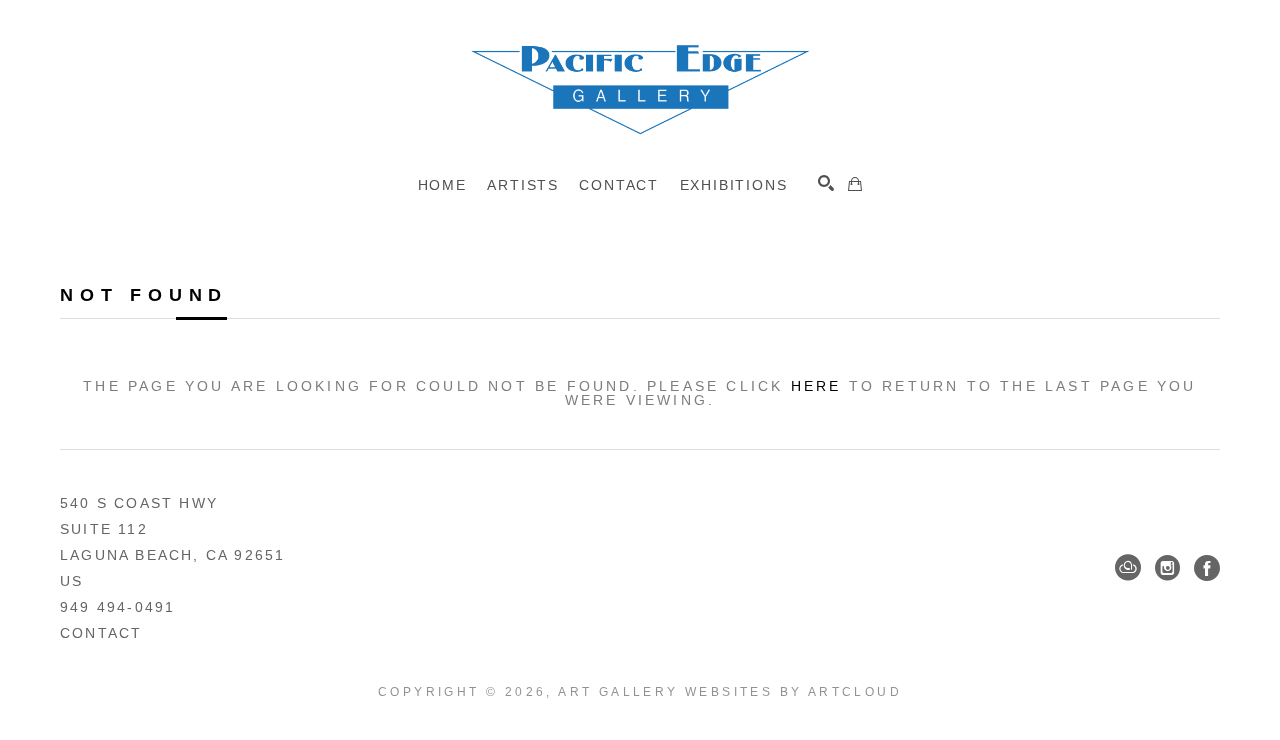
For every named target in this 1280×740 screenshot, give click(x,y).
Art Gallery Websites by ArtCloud (730, 692)
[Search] (826, 183)
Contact (101, 633)
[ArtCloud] (1128, 568)
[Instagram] (1167, 568)
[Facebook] (1207, 568)
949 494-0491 (117, 607)
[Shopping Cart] (855, 184)
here (816, 386)
